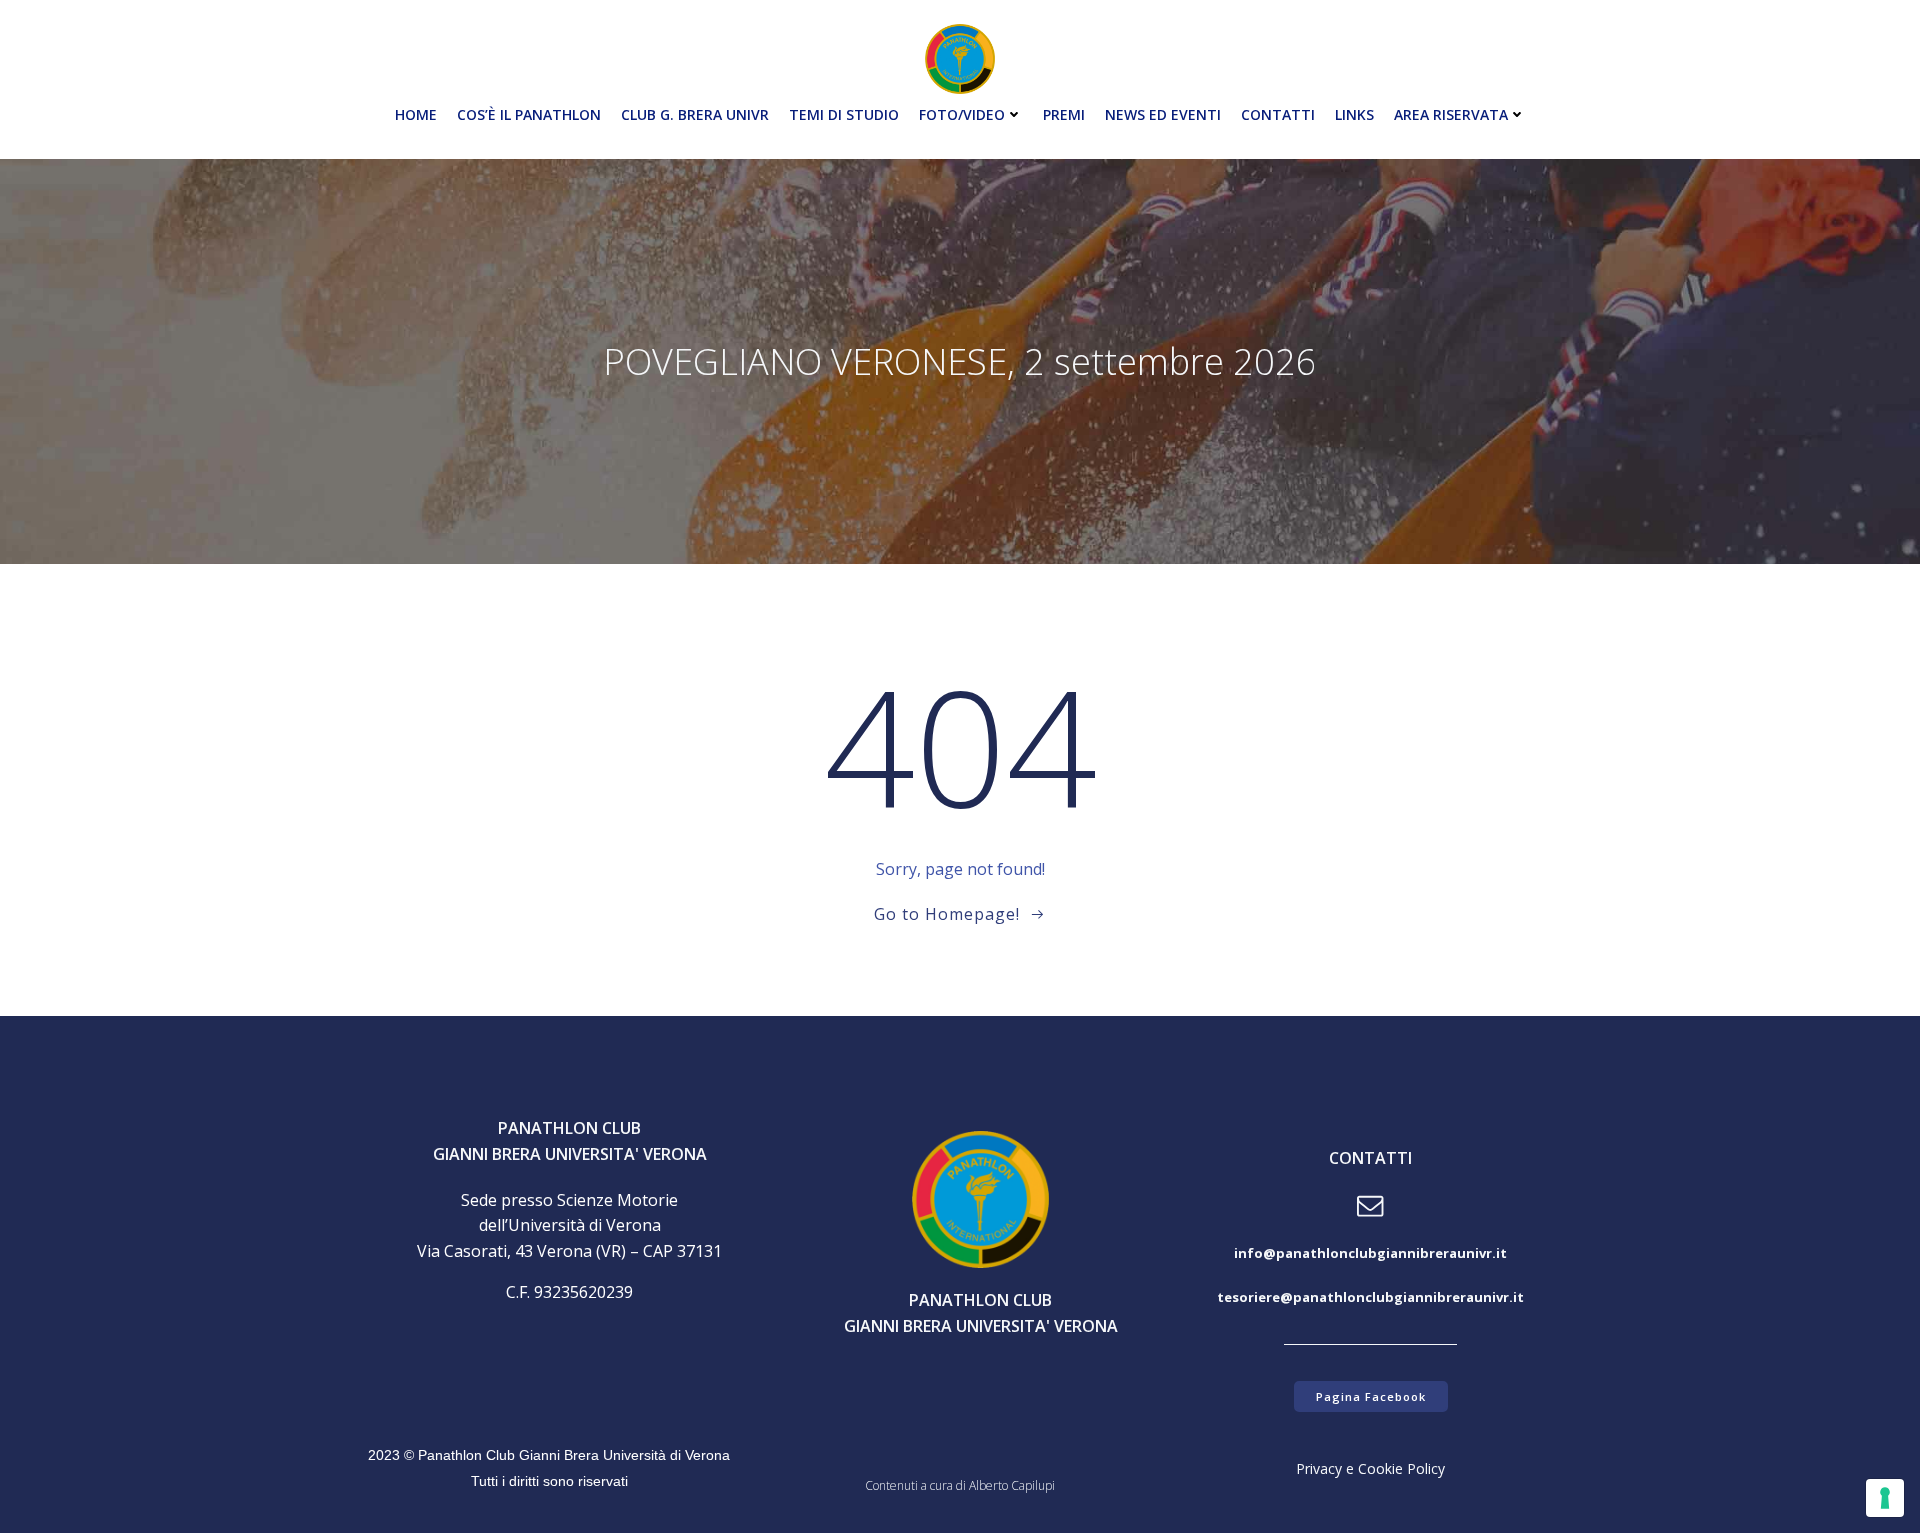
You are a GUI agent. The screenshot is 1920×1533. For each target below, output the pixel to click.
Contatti (1278, 114)
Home (416, 114)
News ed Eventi (1163, 114)
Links (1354, 114)
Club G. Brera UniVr (695, 114)
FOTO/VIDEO (962, 114)
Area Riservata (1451, 114)
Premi (1064, 114)
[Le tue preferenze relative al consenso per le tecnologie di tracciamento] (1885, 1498)
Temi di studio (844, 114)
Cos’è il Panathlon (529, 114)
